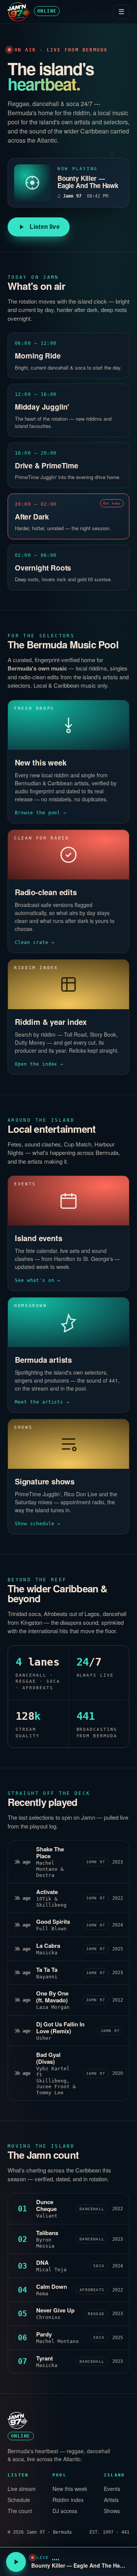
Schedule (19, 2500)
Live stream (22, 2489)
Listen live (45, 227)
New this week (70, 2489)
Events (112, 2489)
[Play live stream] (16, 2562)
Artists (111, 2500)
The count (20, 2511)
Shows (112, 2511)
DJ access (65, 2511)
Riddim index (68, 2500)
